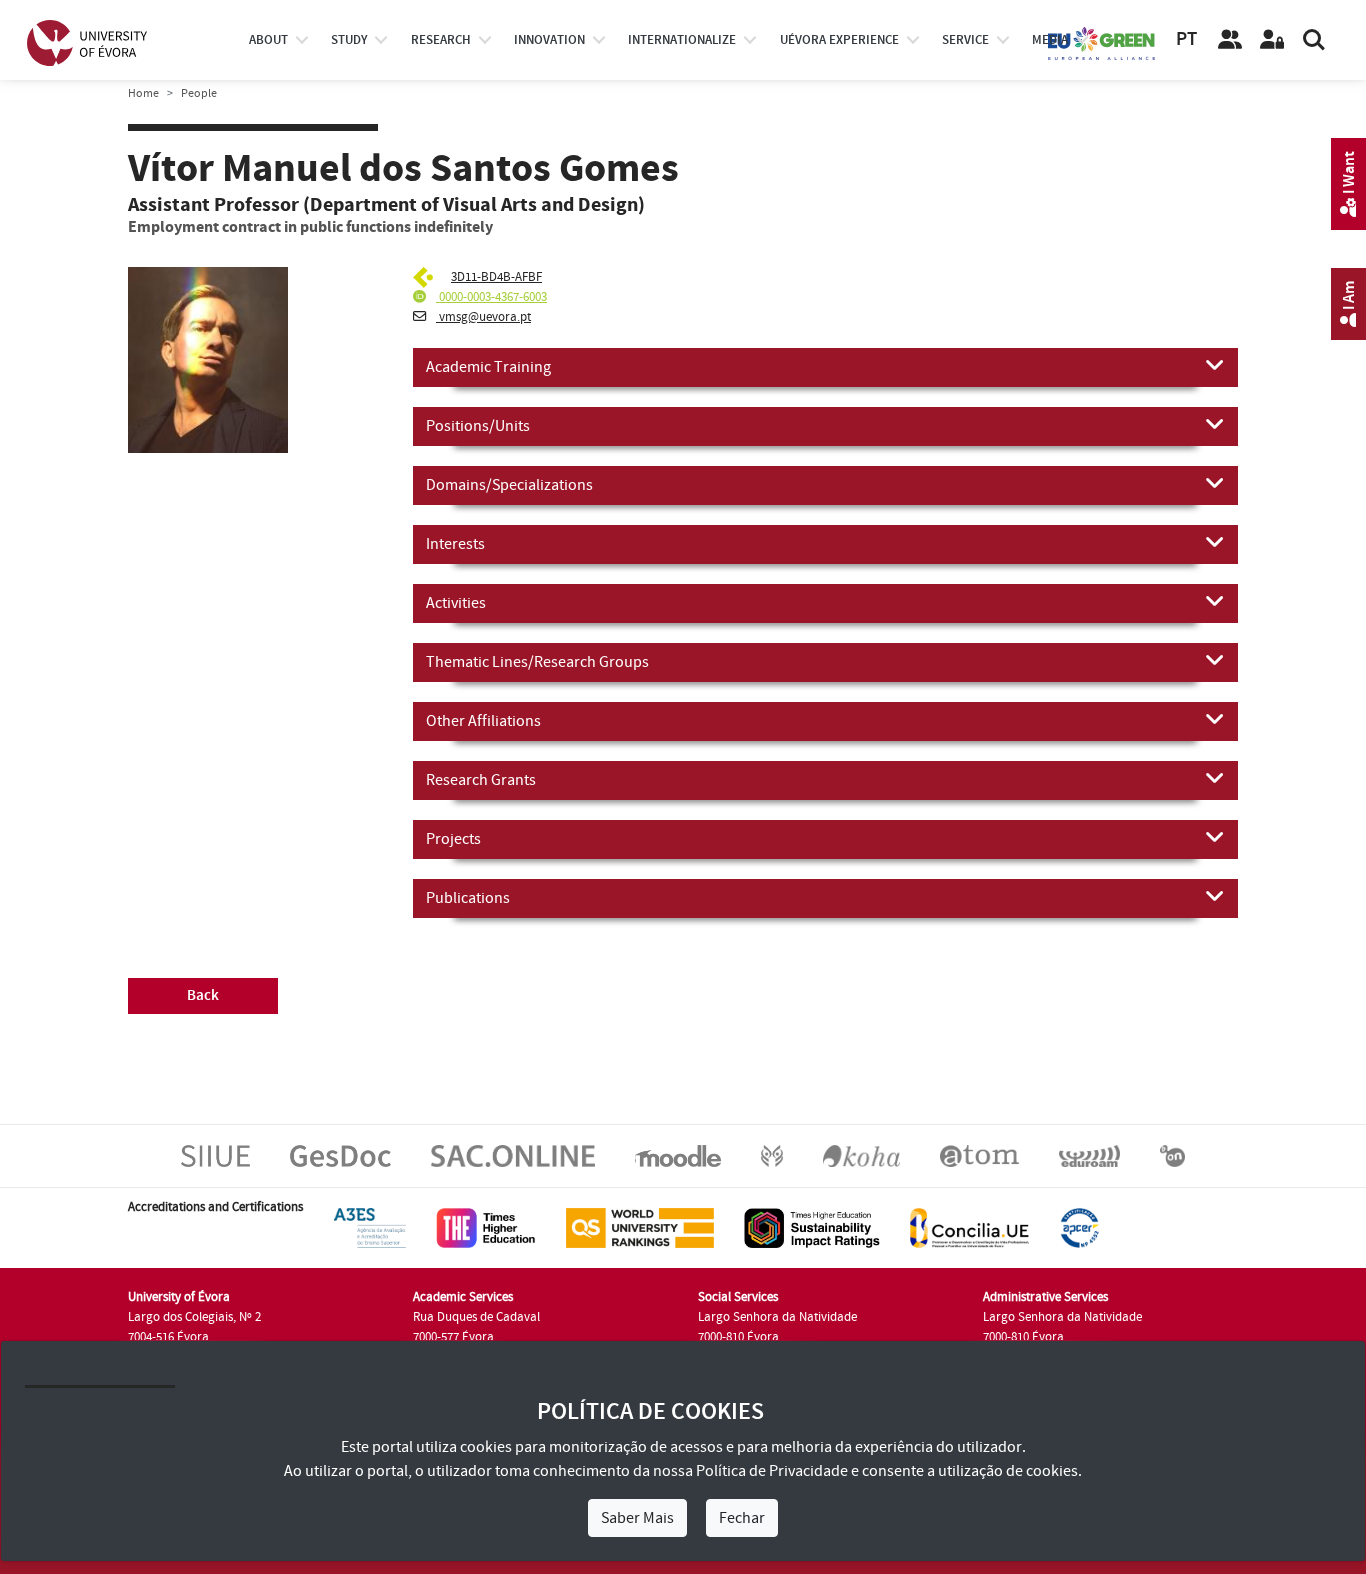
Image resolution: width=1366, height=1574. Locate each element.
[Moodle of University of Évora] (677, 1155)
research (441, 40)
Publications (468, 898)
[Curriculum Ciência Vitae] (425, 277)
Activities (456, 603)
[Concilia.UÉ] (969, 1227)
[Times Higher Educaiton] (486, 1227)
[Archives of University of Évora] (979, 1155)
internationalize (682, 40)
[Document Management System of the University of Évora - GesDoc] (340, 1155)
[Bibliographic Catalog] (861, 1155)
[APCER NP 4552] (1079, 1227)
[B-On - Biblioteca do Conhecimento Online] (1172, 1155)
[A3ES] (370, 1227)
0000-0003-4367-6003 (491, 297)
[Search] (1314, 40)
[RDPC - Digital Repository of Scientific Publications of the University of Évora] (772, 1155)
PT (1186, 39)
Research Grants (481, 780)
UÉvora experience (839, 40)
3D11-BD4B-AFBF (496, 277)
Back (203, 995)
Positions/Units (478, 426)
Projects (453, 839)
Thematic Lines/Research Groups (537, 662)
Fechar (742, 1518)
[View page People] (1230, 40)
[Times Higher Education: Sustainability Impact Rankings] (812, 1227)
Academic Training (488, 367)
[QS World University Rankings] (640, 1227)
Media (1050, 40)
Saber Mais (637, 1518)
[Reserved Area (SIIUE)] (1272, 40)
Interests (455, 544)
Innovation (549, 40)
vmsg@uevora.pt (483, 317)
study (349, 40)
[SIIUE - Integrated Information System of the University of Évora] (215, 1155)
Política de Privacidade (772, 1471)
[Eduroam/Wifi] (1089, 1155)
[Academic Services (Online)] (513, 1155)
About (268, 40)
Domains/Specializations (509, 485)
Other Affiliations (483, 721)
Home (143, 93)
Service (965, 40)
